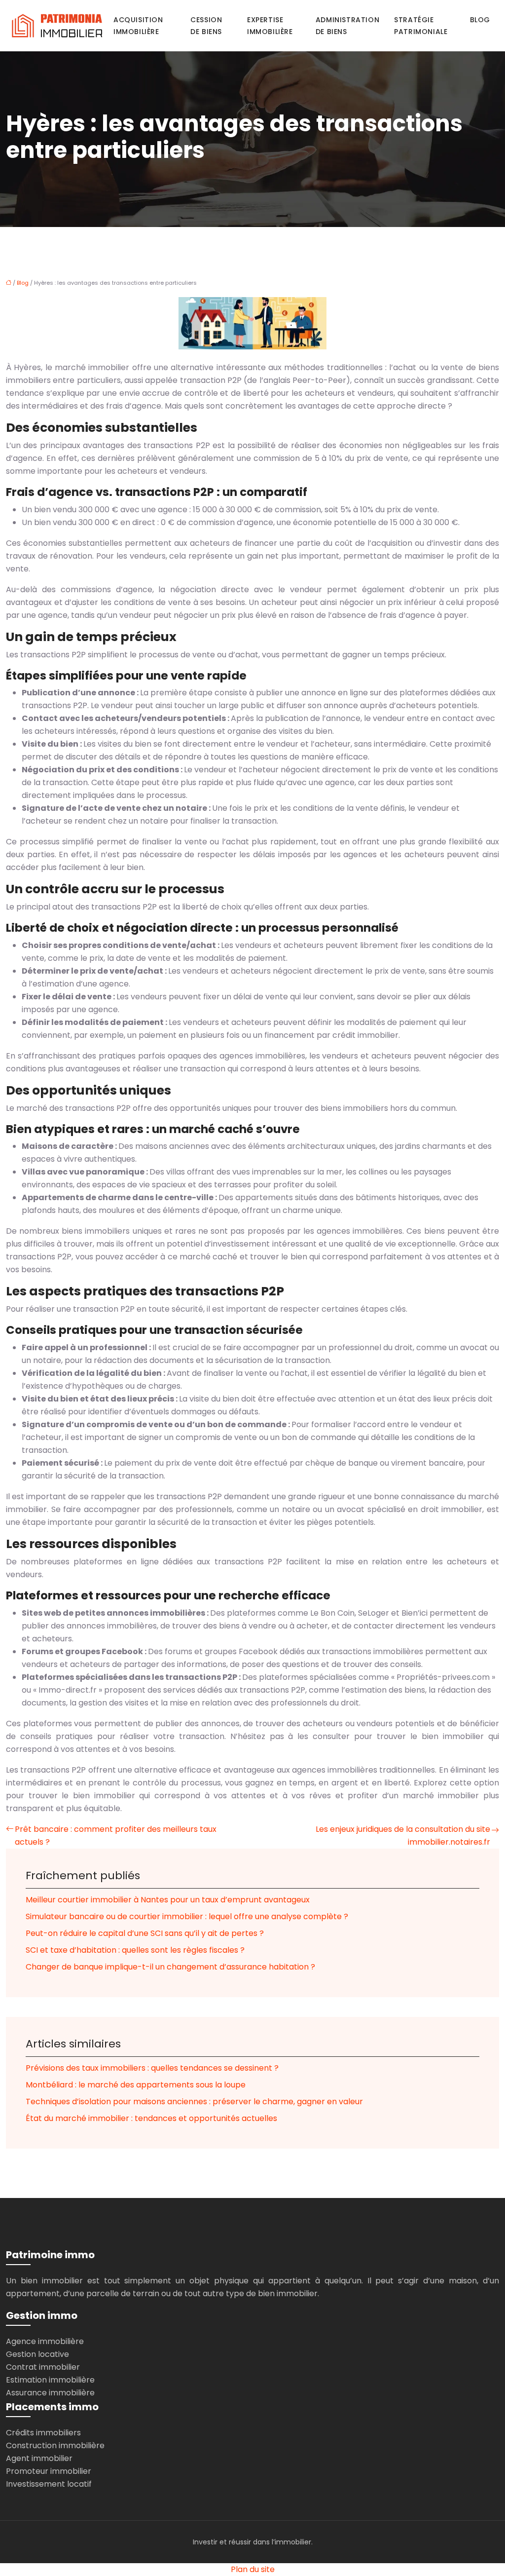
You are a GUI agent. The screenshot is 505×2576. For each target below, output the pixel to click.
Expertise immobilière (270, 26)
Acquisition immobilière (138, 26)
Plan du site (253, 2569)
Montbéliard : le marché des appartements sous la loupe (136, 2085)
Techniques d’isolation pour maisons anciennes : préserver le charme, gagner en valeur (194, 2102)
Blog (480, 20)
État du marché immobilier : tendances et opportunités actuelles (151, 2118)
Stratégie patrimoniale (421, 26)
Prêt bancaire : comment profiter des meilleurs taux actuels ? (116, 1836)
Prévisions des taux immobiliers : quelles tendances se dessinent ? (152, 2068)
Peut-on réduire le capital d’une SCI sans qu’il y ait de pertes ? (145, 1933)
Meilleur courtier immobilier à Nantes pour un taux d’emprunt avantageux (168, 1900)
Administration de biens (347, 26)
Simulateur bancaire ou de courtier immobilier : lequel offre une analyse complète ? (187, 1916)
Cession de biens (206, 26)
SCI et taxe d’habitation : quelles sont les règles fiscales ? (135, 1950)
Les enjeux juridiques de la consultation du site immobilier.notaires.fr (403, 1836)
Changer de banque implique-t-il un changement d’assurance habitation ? (170, 1967)
